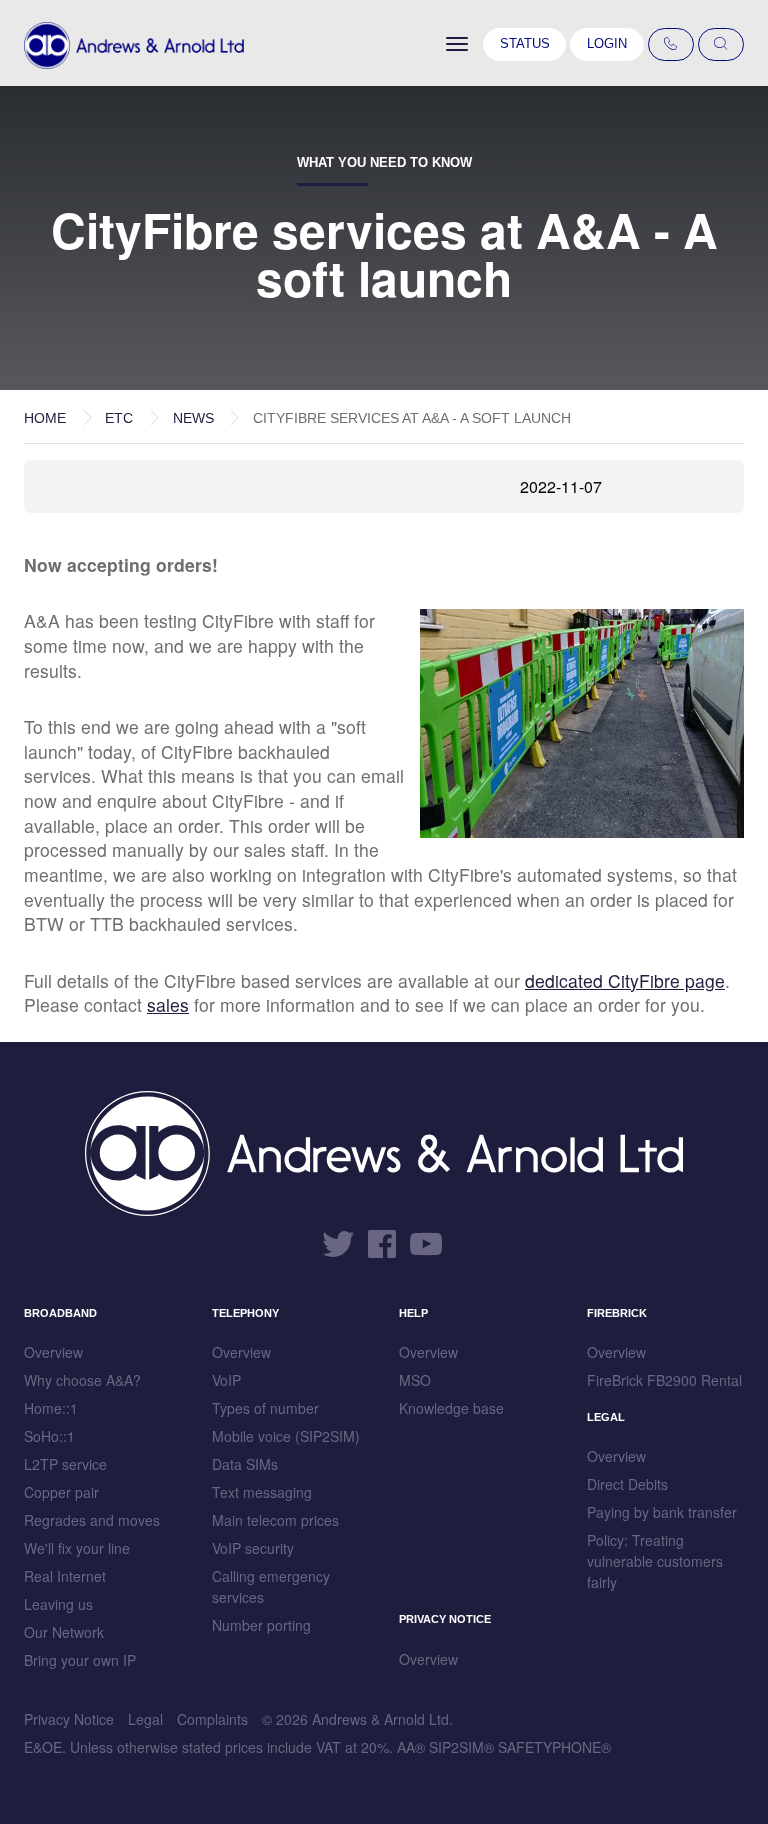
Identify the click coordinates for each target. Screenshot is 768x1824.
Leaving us (58, 1604)
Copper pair (61, 1492)
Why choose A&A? (82, 1380)
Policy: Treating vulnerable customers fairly (655, 1561)
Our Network (64, 1632)
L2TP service (65, 1464)
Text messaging (262, 1492)
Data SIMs (245, 1464)
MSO (415, 1380)
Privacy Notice (69, 1719)
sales (168, 1004)
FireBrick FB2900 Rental (664, 1380)
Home (45, 418)
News (193, 418)
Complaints (212, 1719)
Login (607, 43)
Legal (145, 1719)
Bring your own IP (80, 1660)
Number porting (261, 1625)
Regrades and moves (92, 1520)
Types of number (265, 1408)
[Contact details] (671, 45)
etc (119, 418)
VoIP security (253, 1548)
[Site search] (721, 45)
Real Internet (65, 1576)
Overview (53, 1352)
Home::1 (51, 1408)
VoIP (226, 1380)
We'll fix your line (77, 1548)
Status (525, 43)
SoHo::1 (49, 1436)
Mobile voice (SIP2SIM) (286, 1436)
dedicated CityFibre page (625, 980)
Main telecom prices (275, 1520)
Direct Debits (627, 1484)
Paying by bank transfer (662, 1512)
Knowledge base (451, 1408)
